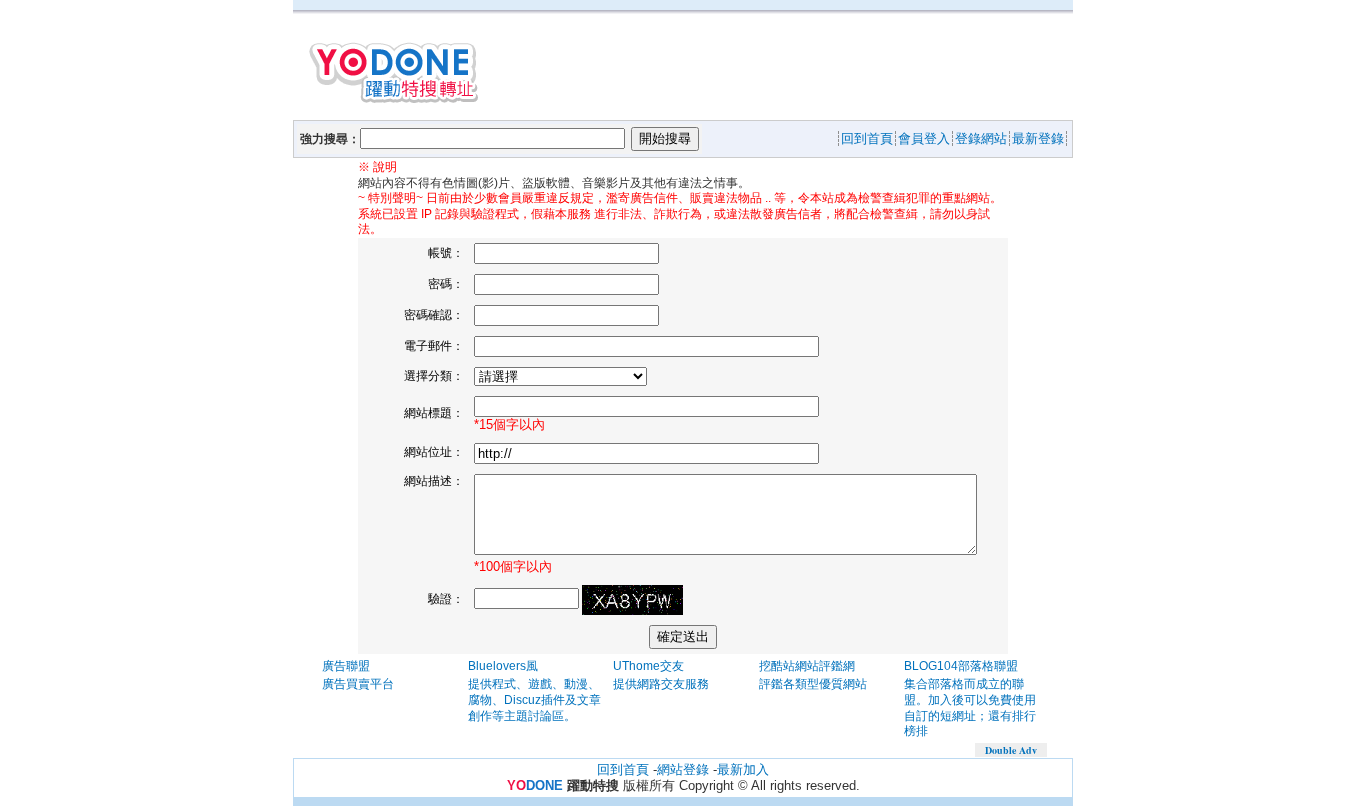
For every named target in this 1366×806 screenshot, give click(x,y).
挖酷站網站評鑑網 (807, 666)
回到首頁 (623, 769)
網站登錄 (683, 769)
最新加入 (743, 769)
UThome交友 (648, 666)
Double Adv (1011, 750)
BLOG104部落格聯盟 (961, 666)
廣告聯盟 (346, 666)
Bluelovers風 (503, 666)
